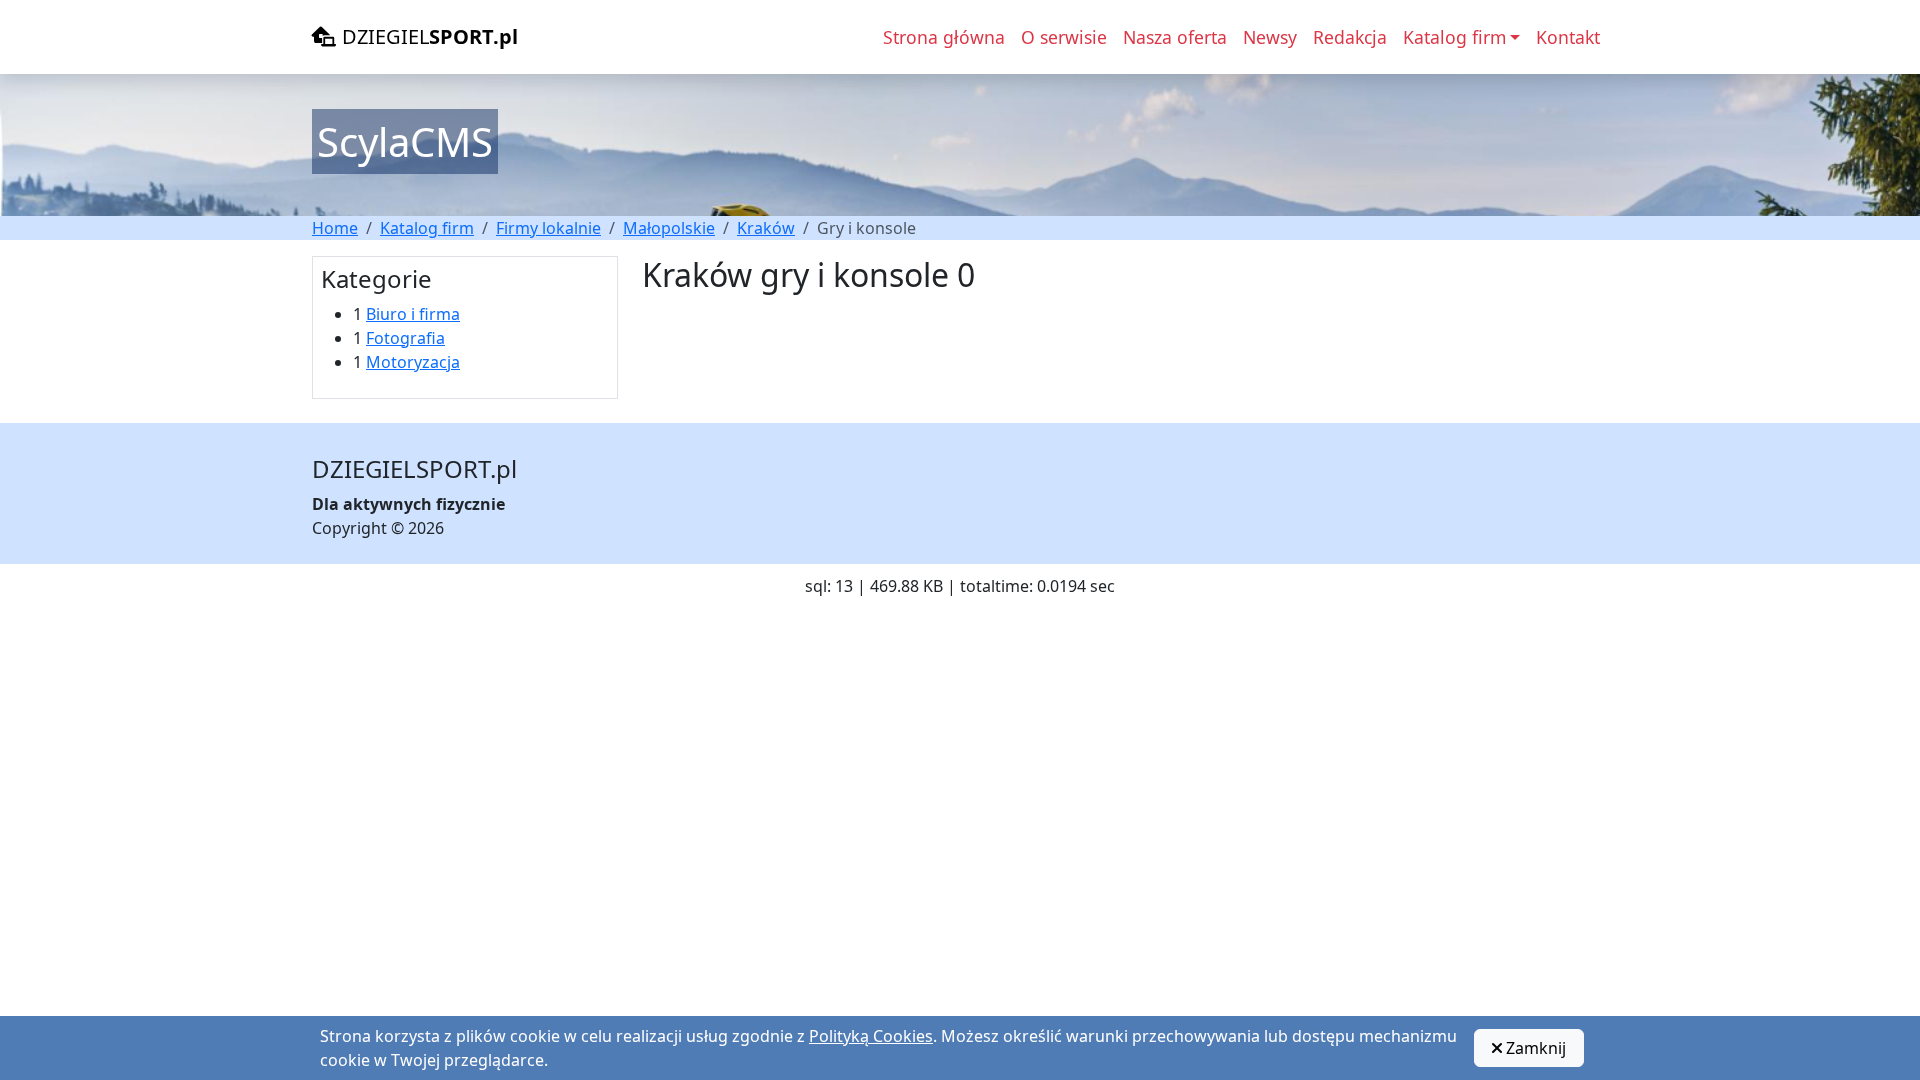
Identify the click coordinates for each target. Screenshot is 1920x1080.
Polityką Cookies (871, 1036)
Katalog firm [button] (1454, 37)
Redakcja (1350, 37)
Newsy (1270, 37)
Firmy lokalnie (548, 228)
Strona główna (944, 37)
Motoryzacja (413, 362)
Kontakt (1568, 37)
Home (335, 228)
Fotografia (405, 338)
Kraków (766, 228)
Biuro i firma (413, 314)
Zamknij (1534, 1048)
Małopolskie (669, 228)
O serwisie (1064, 37)
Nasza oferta (1175, 37)
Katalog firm (427, 228)
